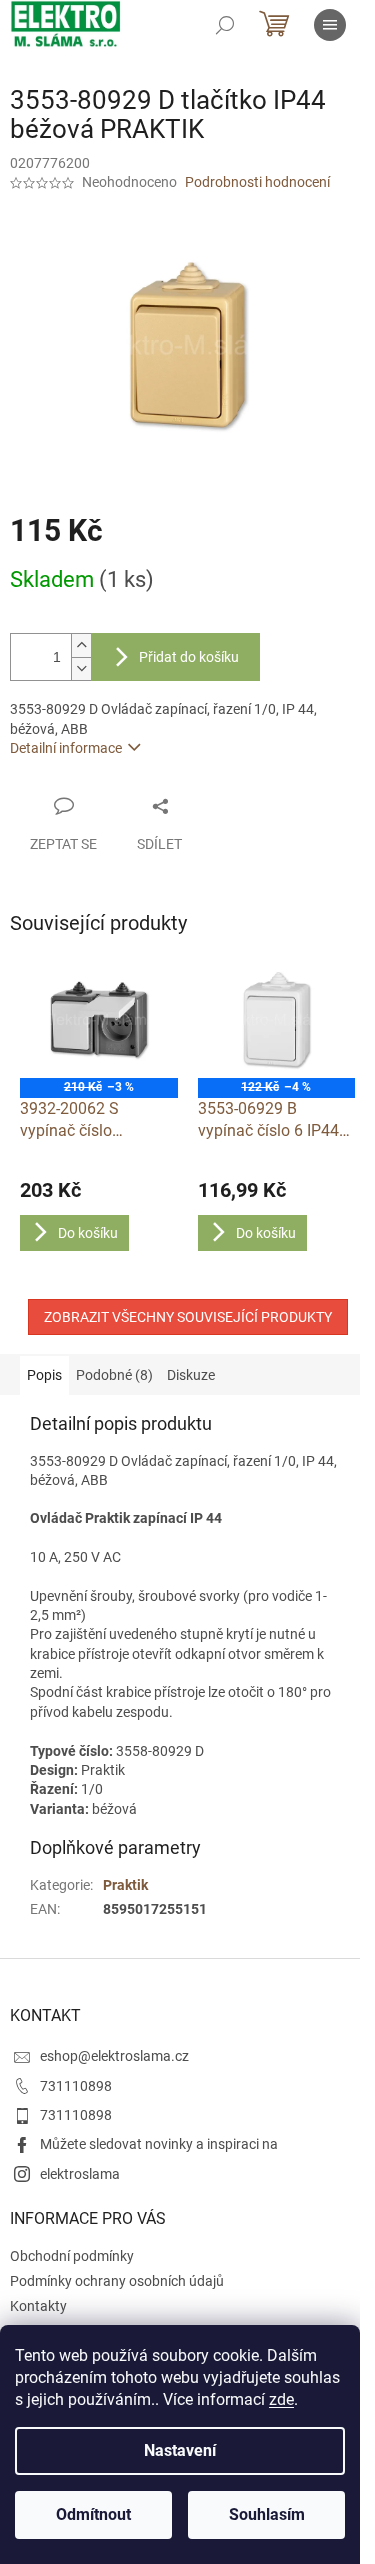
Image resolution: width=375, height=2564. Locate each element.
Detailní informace (66, 748)
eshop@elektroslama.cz (114, 2056)
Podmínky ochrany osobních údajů (117, 2281)
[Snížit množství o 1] (81, 668)
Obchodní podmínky (72, 2256)
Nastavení (180, 2450)
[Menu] (330, 25)
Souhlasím (267, 2514)
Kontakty (38, 2306)
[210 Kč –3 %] (99, 1019)
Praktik (125, 1885)
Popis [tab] (44, 1375)
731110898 (76, 2086)
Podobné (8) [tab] (114, 1375)
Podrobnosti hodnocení (257, 182)
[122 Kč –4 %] (277, 1019)
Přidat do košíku (189, 657)
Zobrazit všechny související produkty (188, 1317)
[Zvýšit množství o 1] (81, 645)
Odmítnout (93, 2514)
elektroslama (80, 2174)
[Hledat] (225, 25)
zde (281, 2399)
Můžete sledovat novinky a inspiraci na (159, 2144)
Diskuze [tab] (191, 1375)
